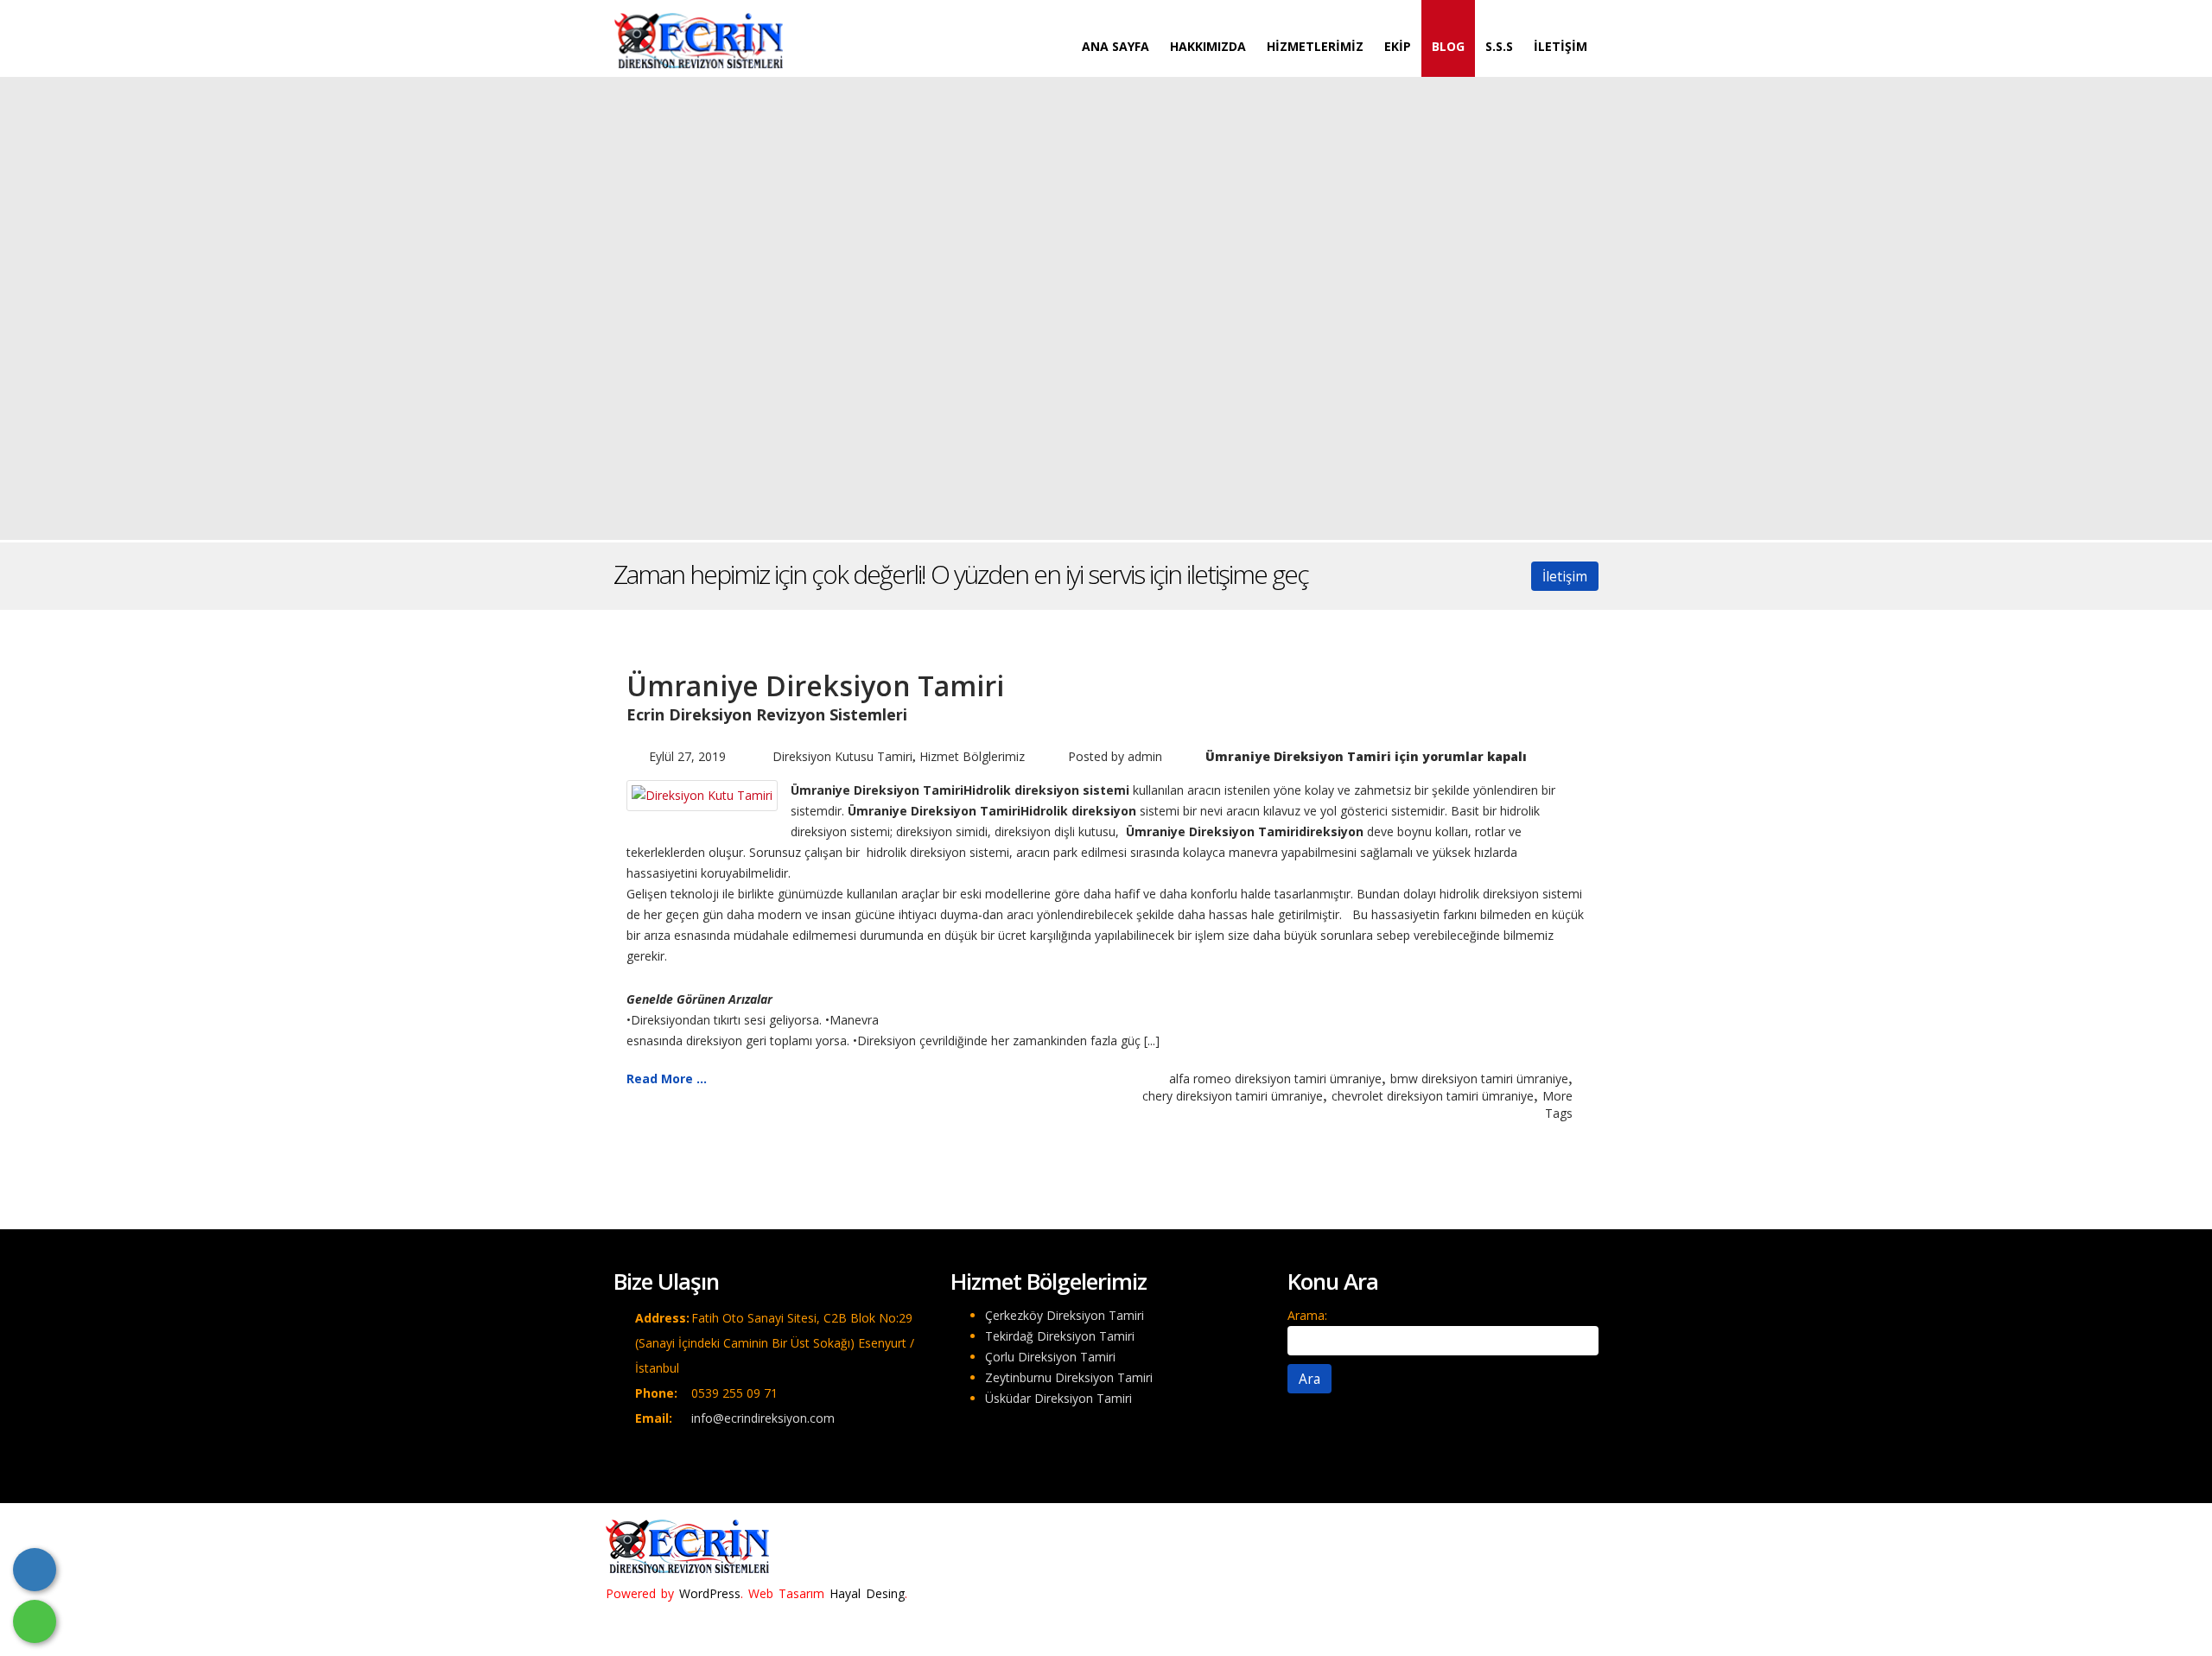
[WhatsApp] (35, 1621)
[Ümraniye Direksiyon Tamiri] (702, 794)
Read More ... (667, 1079)
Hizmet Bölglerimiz (972, 756)
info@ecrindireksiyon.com (763, 1418)
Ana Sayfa (1116, 46)
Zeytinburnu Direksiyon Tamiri (1069, 1377)
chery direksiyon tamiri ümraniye (1233, 1096)
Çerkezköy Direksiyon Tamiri (1065, 1315)
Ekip (1398, 46)
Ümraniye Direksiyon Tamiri (815, 685)
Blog (1448, 46)
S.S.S (1499, 46)
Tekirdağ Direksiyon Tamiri (1060, 1336)
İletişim (1560, 46)
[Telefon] (35, 1570)
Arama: (1307, 1315)
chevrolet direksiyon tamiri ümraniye (1433, 1096)
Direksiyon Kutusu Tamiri (842, 756)
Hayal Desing (867, 1593)
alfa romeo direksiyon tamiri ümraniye (1275, 1079)
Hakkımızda (1208, 46)
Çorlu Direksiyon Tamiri (1050, 1357)
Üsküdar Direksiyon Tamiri (1058, 1398)
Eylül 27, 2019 (687, 756)
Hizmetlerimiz (1315, 46)
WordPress (710, 1593)
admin (1145, 756)
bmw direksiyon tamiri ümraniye (1479, 1079)
